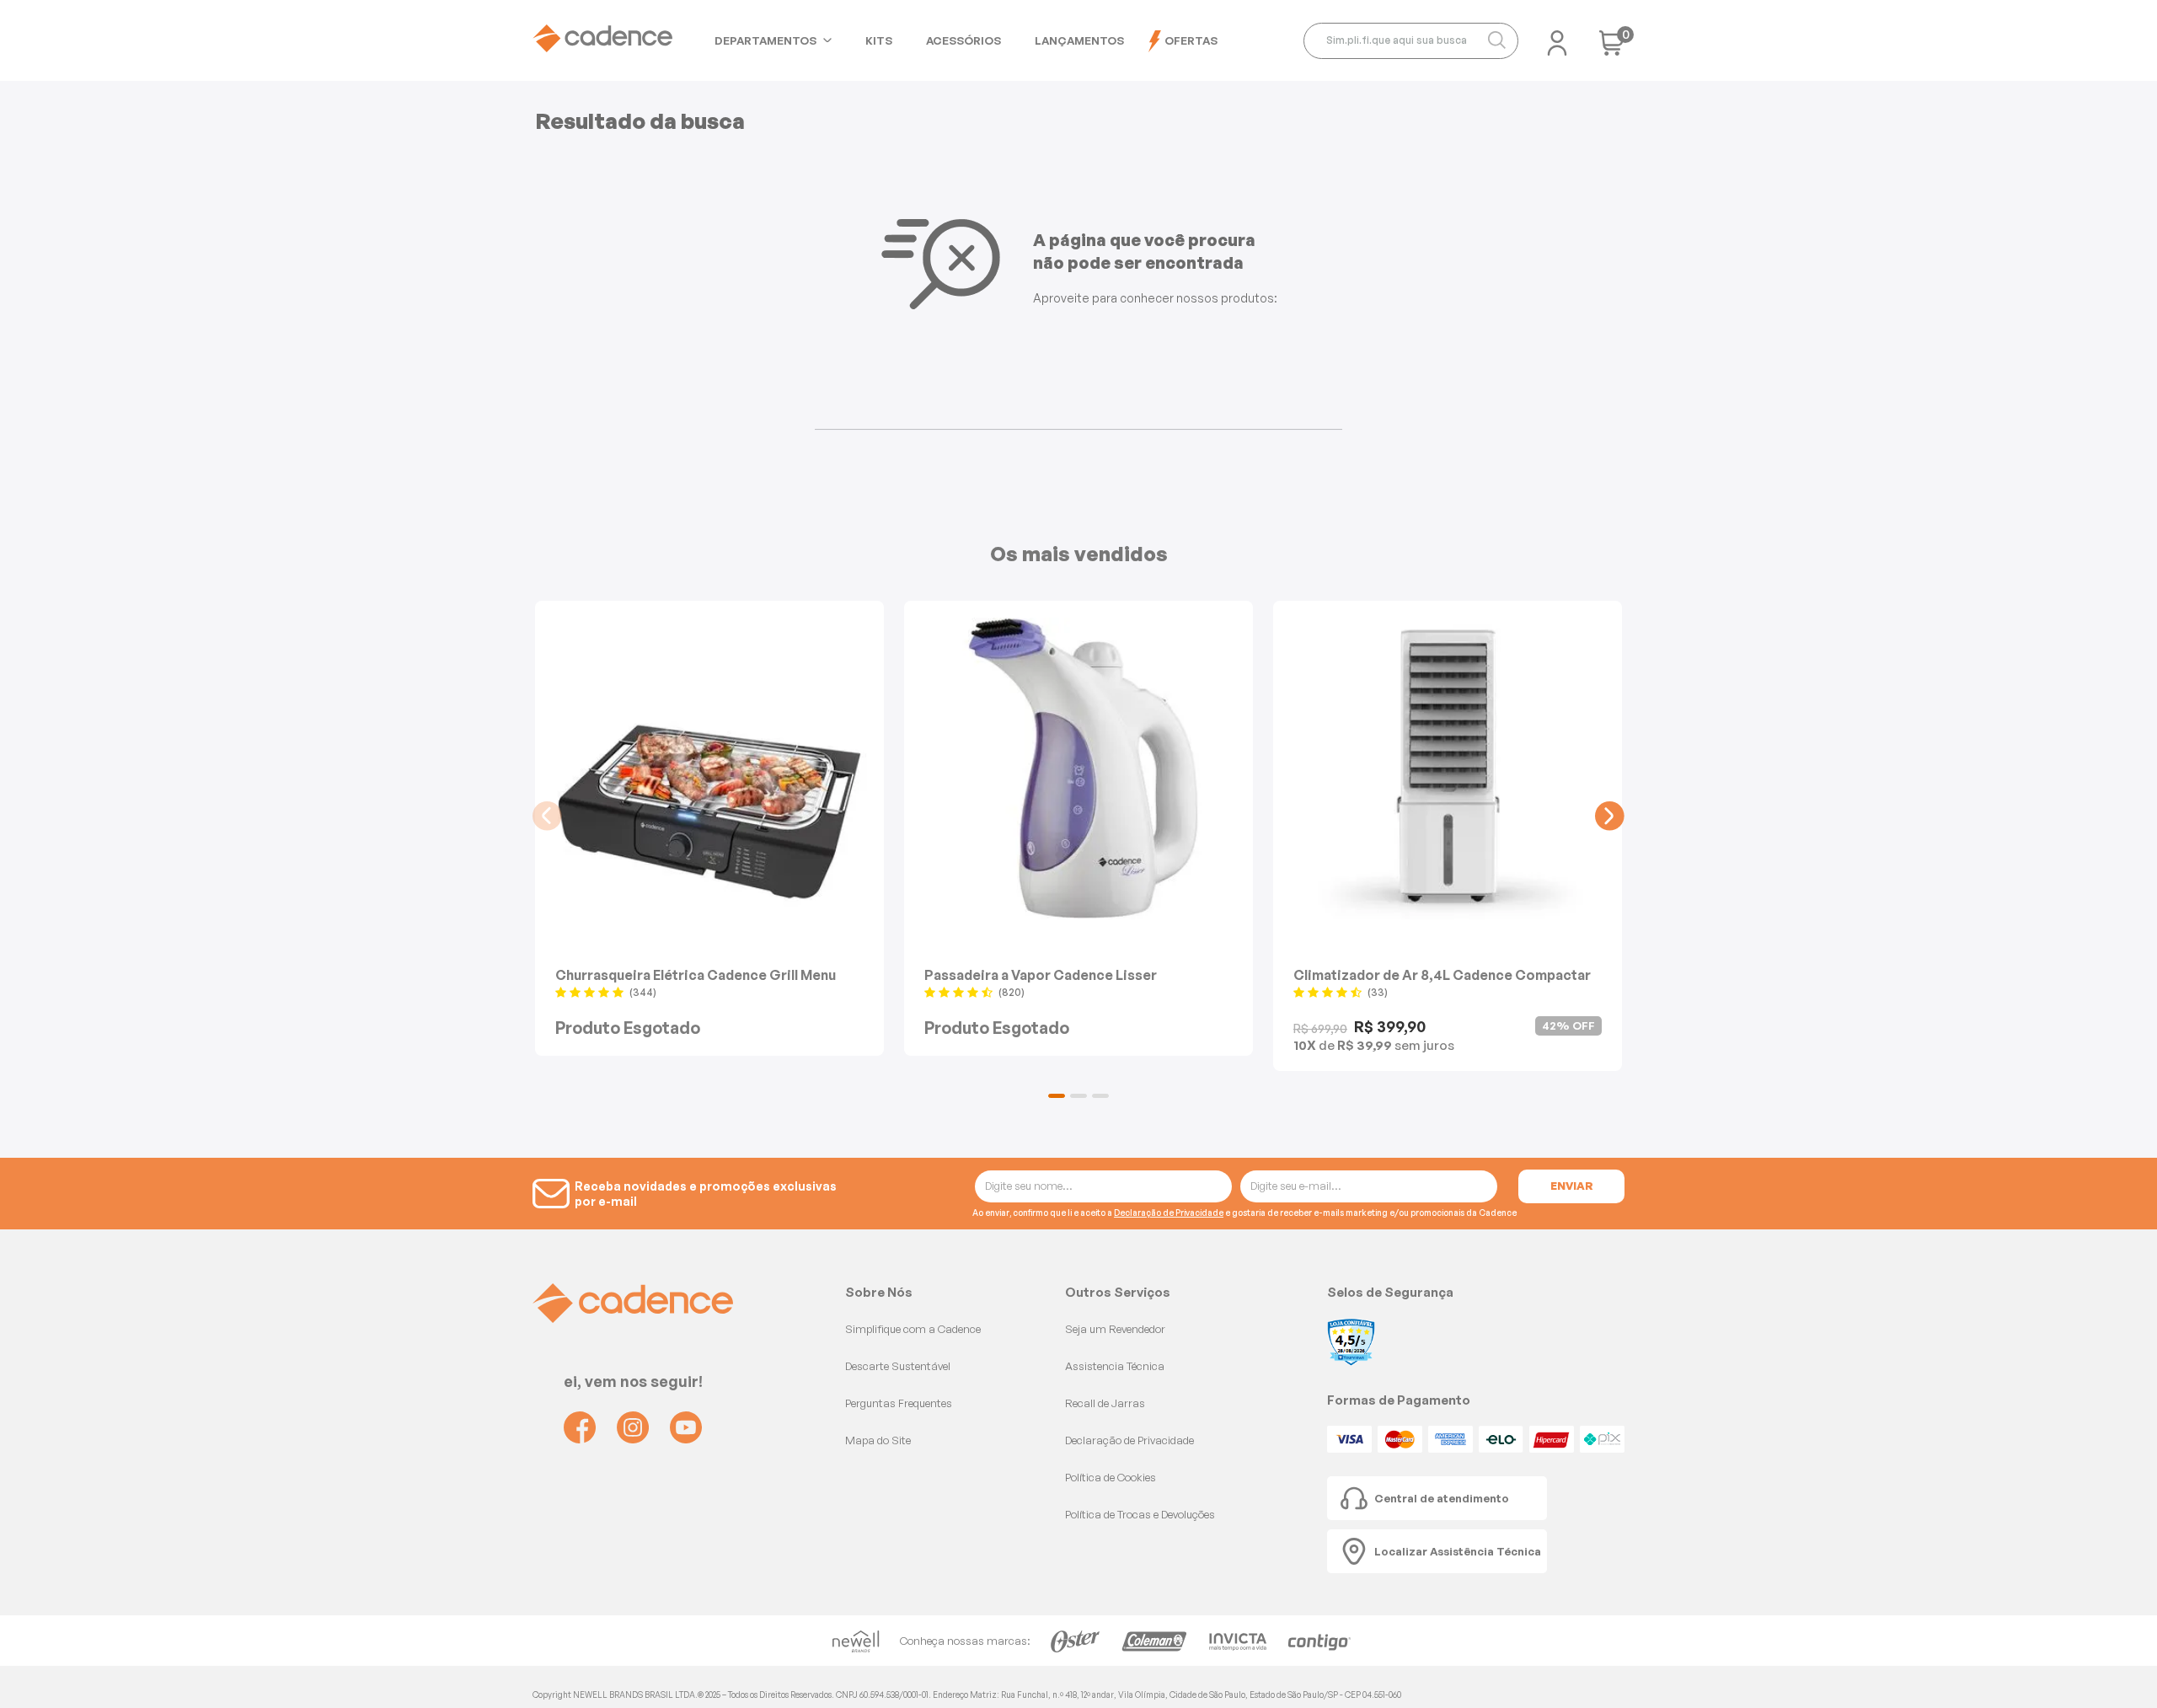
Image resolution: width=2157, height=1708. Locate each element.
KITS (879, 40)
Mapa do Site (878, 1440)
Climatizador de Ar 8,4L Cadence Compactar (1442, 974)
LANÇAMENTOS (1079, 40)
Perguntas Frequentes (899, 1403)
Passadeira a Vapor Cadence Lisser (1041, 974)
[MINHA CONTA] (1557, 38)
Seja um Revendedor (1115, 1329)
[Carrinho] (1612, 48)
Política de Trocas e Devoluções (1140, 1514)
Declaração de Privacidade (1169, 1213)
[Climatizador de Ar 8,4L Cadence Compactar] (1448, 768)
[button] (1057, 1096)
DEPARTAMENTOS (765, 40)
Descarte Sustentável (898, 1366)
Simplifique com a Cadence (913, 1329)
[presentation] (547, 816)
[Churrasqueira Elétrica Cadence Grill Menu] (709, 768)
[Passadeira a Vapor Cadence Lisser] (1078, 768)
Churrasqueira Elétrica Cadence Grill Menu (696, 974)
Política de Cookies (1111, 1477)
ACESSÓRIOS (963, 40)
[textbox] (1411, 41)
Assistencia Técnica (1115, 1366)
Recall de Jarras (1105, 1403)
